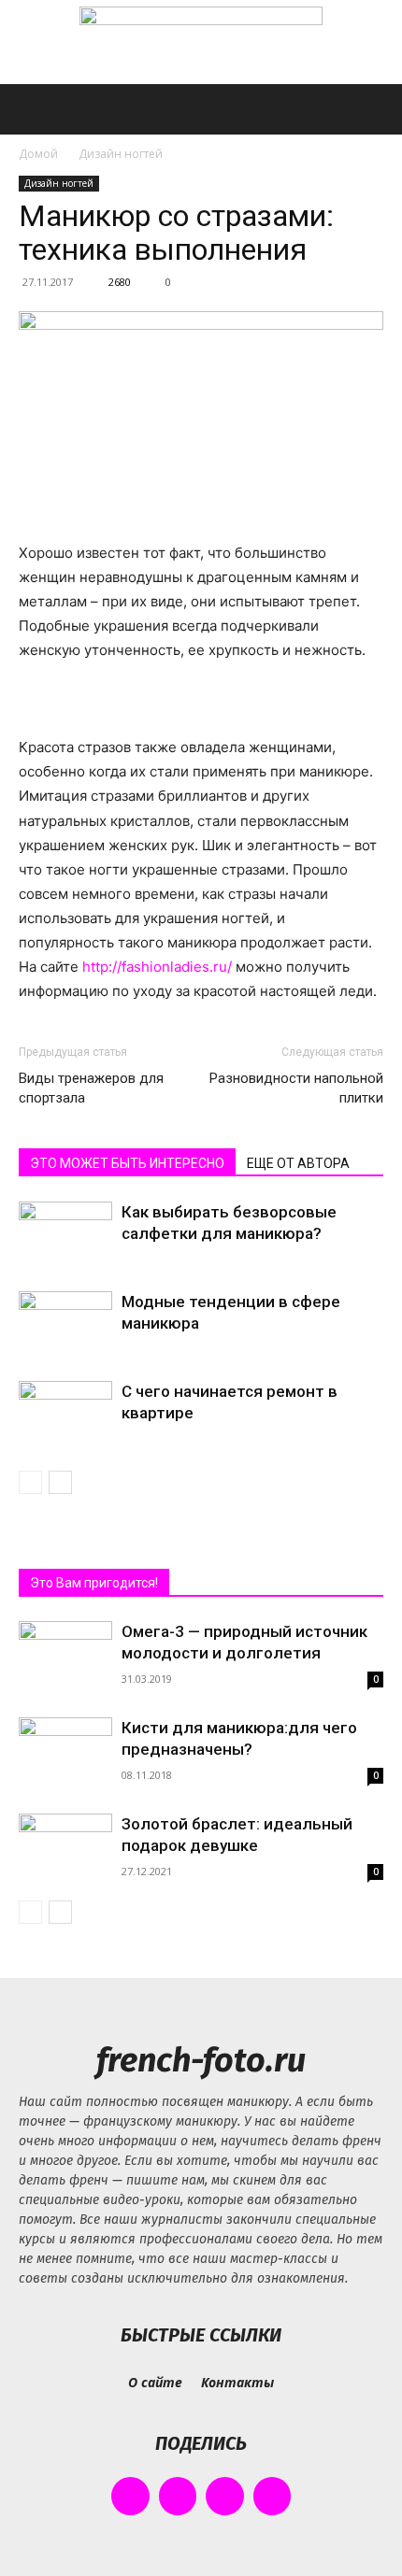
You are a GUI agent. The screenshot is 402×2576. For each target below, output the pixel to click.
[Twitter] (225, 2496)
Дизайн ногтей (121, 154)
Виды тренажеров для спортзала (91, 1088)
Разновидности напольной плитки (296, 1088)
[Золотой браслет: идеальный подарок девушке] (65, 1848)
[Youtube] (273, 2496)
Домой (38, 154)
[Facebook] (130, 2496)
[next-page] (60, 1482)
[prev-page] (30, 1482)
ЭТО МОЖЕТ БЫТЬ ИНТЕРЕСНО (127, 1163)
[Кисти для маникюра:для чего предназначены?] (65, 1764)
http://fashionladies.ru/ (157, 967)
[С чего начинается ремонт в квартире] (65, 1413)
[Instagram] (178, 2496)
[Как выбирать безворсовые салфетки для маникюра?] (65, 1234)
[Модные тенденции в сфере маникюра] (65, 1324)
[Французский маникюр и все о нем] (201, 43)
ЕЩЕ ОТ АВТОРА (298, 1163)
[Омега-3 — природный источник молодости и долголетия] (65, 1682)
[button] (32, 109)
